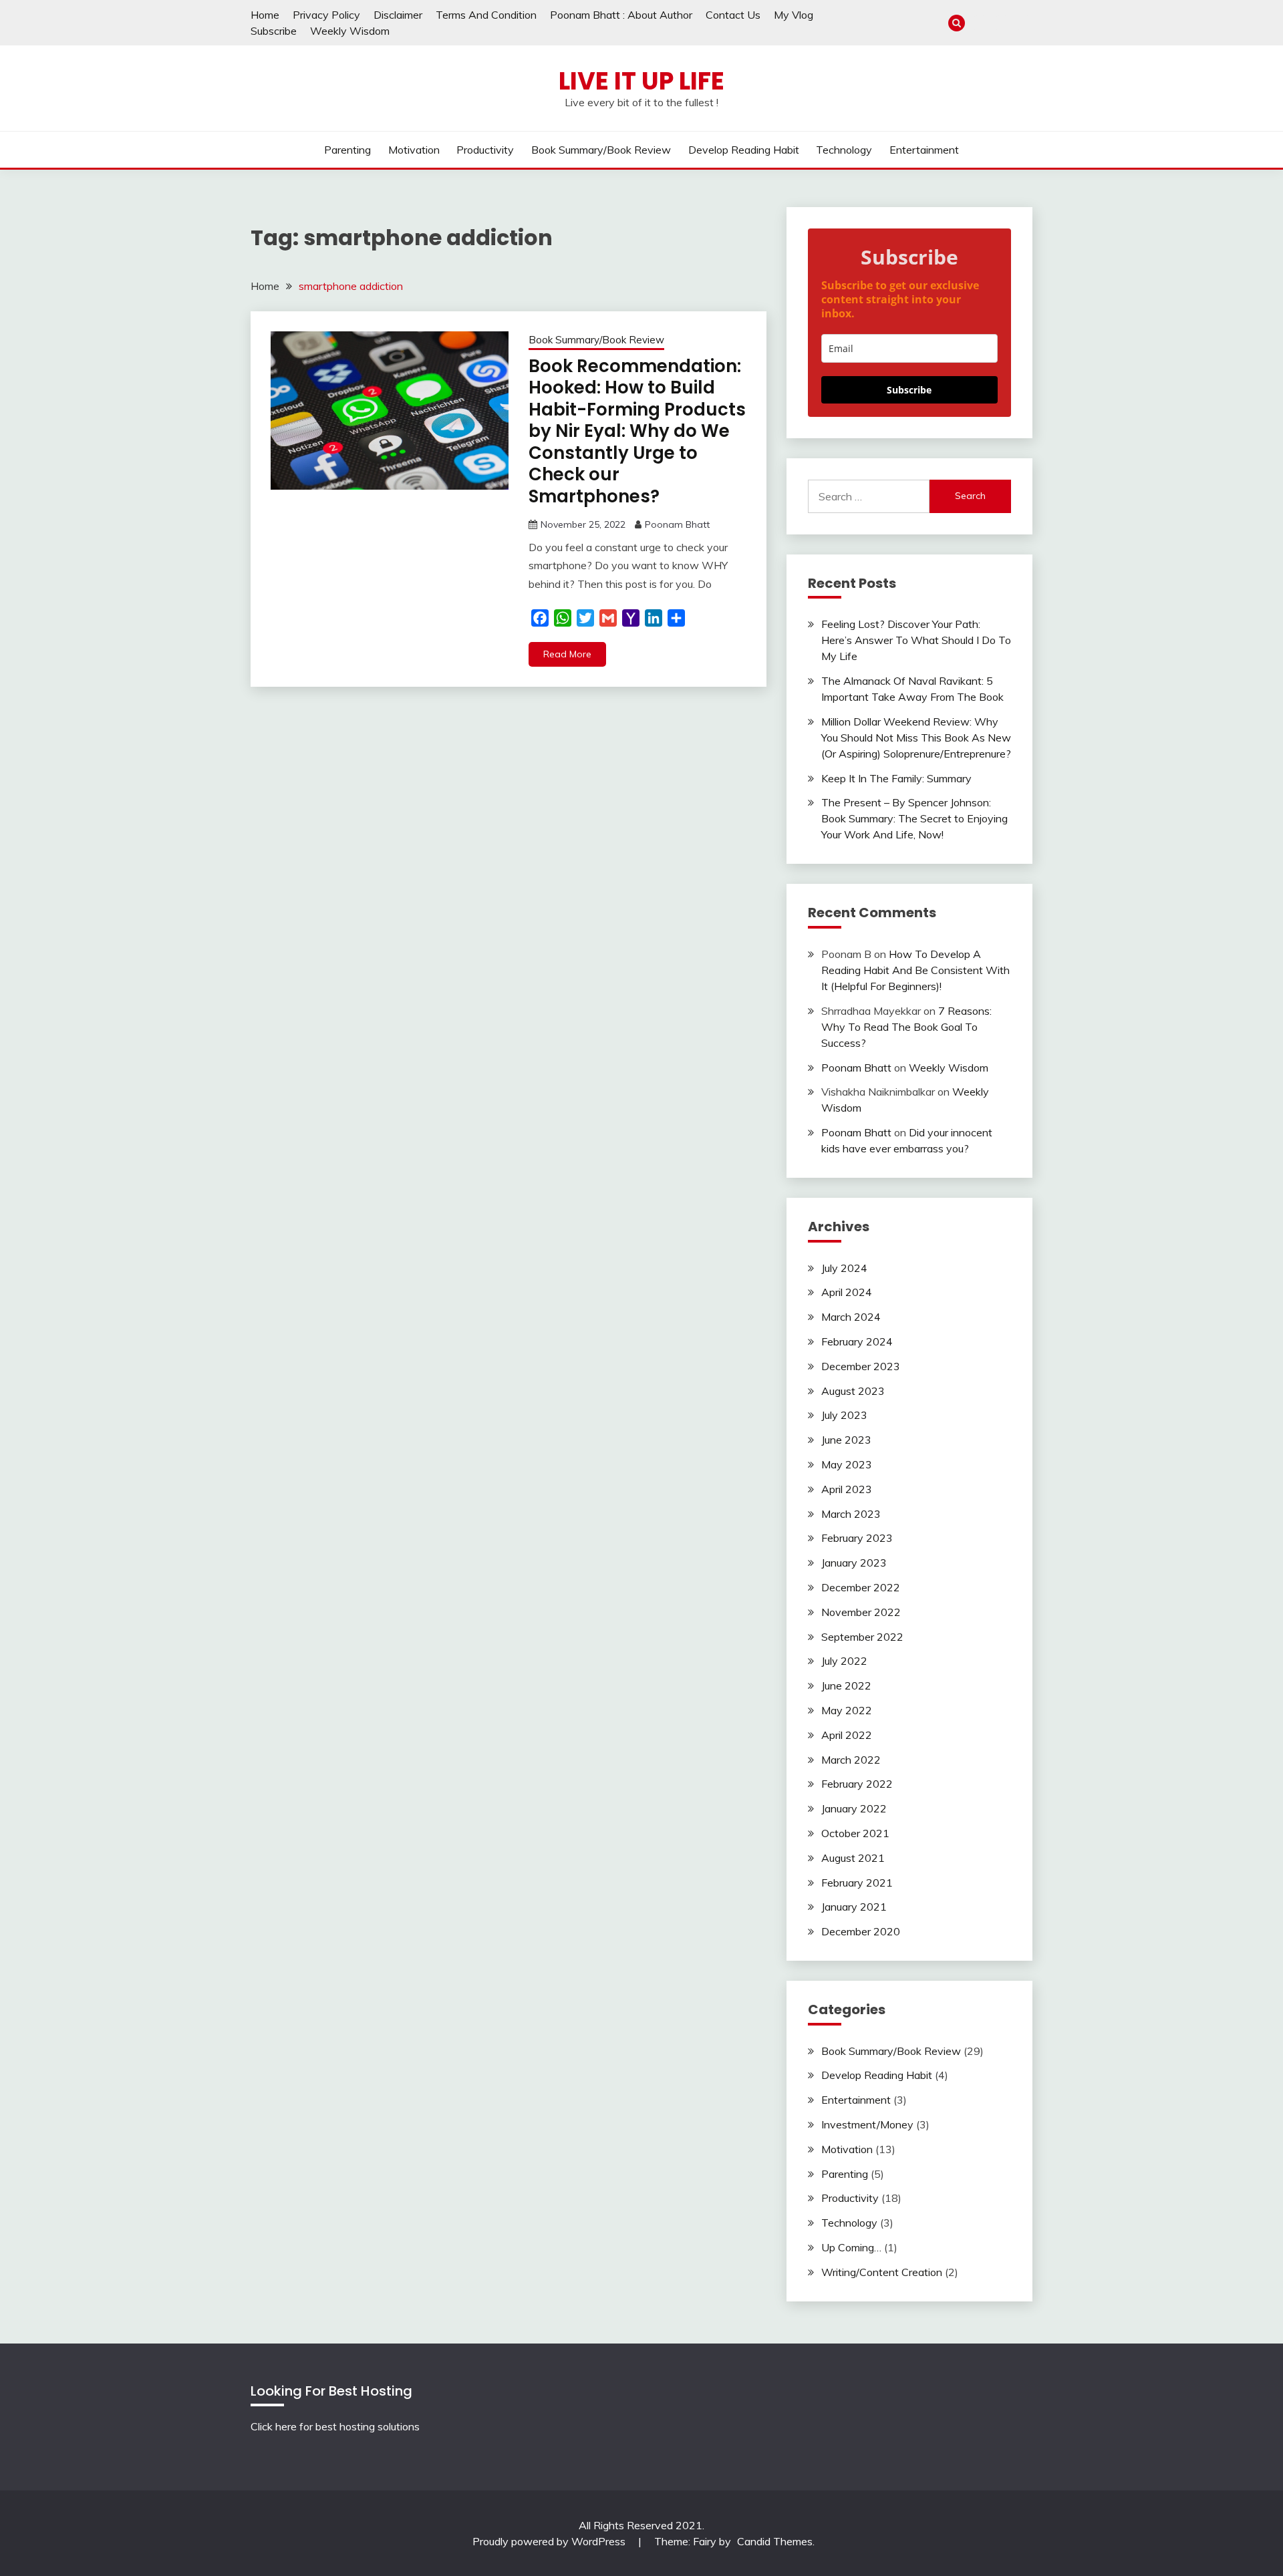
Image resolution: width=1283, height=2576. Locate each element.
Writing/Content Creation (882, 2272)
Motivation (414, 150)
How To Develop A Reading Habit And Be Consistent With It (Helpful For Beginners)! (915, 970)
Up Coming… (851, 2247)
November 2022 (861, 1612)
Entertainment (924, 150)
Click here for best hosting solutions (335, 2426)
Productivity (485, 150)
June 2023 (846, 1440)
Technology (844, 150)
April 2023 (847, 1489)
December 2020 (861, 1931)
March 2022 (851, 1760)
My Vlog (794, 15)
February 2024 (857, 1341)
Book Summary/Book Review (601, 150)
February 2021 (857, 1883)
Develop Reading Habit (744, 150)
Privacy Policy (326, 15)
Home (265, 15)
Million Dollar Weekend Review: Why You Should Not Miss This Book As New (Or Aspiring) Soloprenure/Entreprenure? (916, 738)
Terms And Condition (486, 15)
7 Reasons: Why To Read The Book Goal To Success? (906, 1027)
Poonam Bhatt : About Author (621, 15)
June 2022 (846, 1685)
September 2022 (862, 1637)
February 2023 (857, 1538)
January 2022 (854, 1808)
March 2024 (851, 1317)
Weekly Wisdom (350, 31)
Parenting (347, 150)
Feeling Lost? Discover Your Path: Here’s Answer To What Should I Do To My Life (916, 640)
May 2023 (847, 1464)
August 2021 (853, 1858)
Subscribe (274, 31)
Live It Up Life (641, 81)
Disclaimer (398, 15)
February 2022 (857, 1784)
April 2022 (847, 1735)
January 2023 (854, 1563)
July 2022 (844, 1661)
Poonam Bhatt (677, 524)
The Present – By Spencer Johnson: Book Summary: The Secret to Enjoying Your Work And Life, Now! (914, 818)
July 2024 (844, 1268)
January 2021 (854, 1907)
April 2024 (847, 1292)
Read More (567, 654)
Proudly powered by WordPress (550, 2541)
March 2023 (851, 1514)
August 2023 (853, 1391)
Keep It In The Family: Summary (896, 778)
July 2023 (844, 1415)
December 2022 (861, 1587)
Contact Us (733, 15)
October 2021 (855, 1833)
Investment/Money (867, 2124)
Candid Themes (775, 2541)
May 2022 (847, 1710)
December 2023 (861, 1366)
